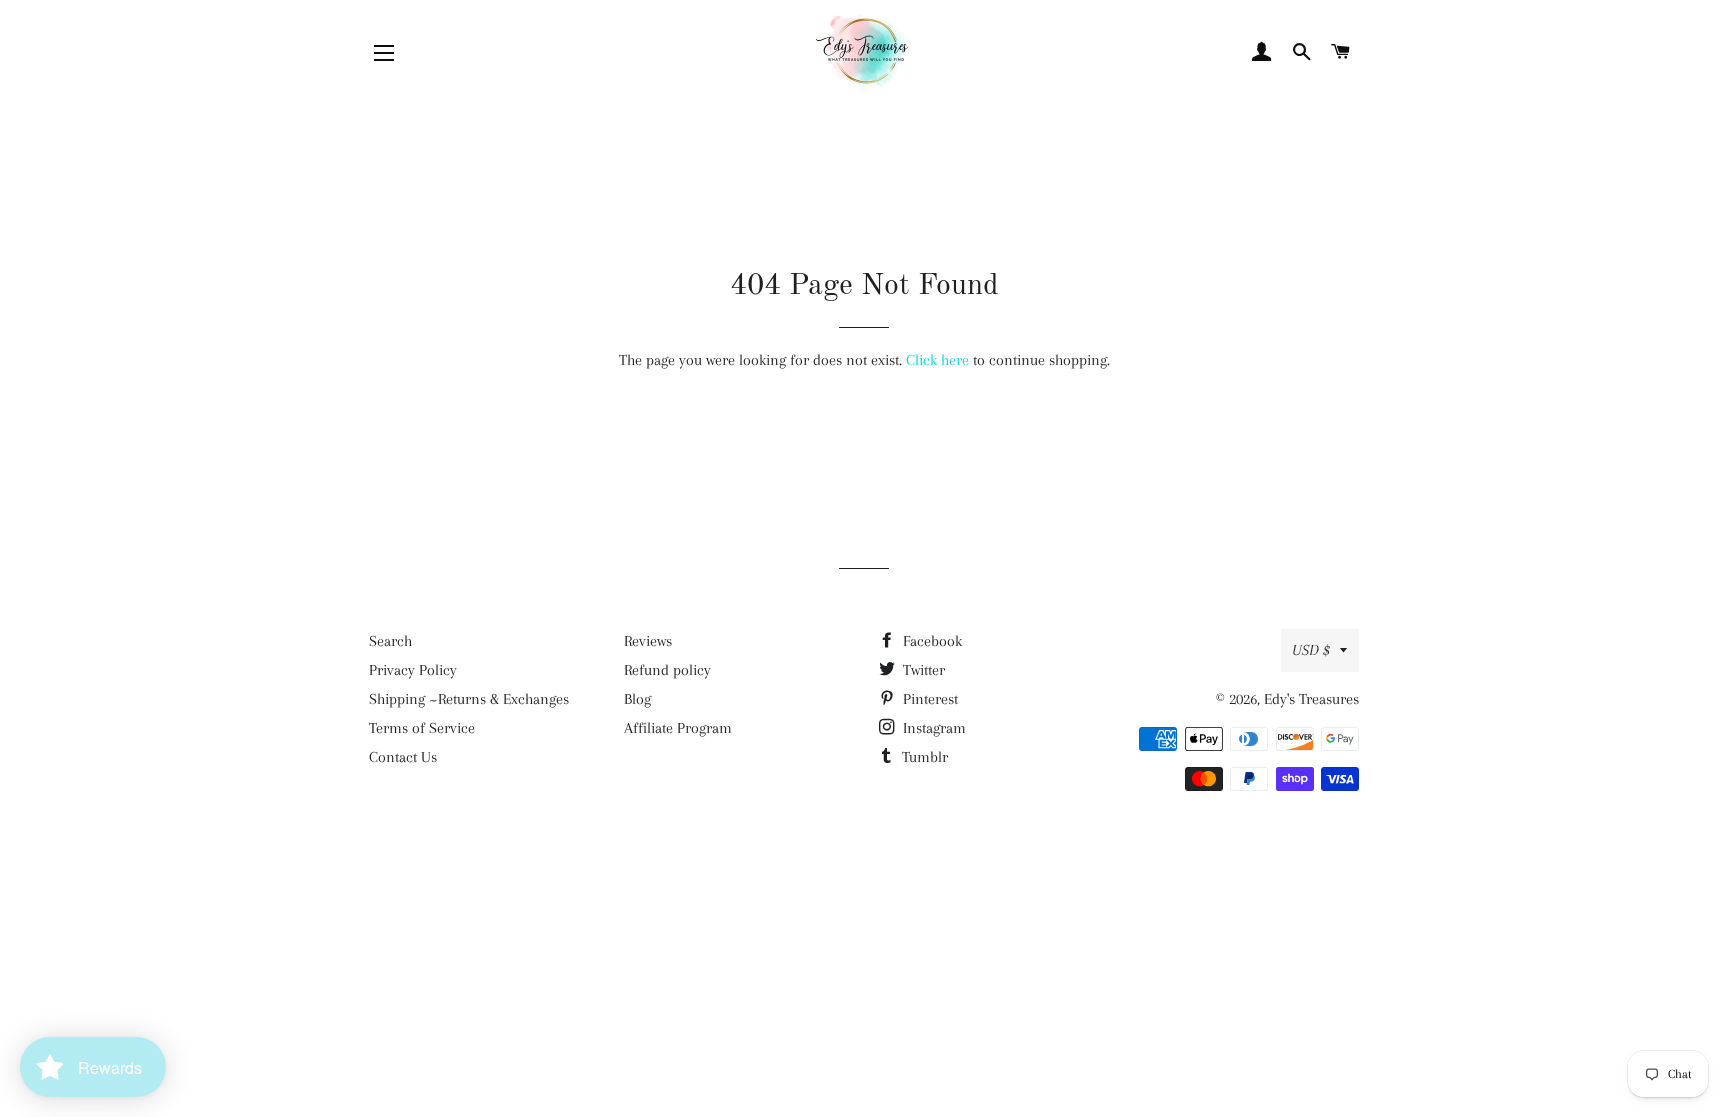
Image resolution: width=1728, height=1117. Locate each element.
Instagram (932, 728)
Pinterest (928, 699)
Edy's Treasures (1311, 699)
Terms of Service (422, 728)
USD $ (1311, 650)
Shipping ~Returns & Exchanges (469, 699)
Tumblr (923, 757)
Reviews (648, 641)
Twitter (922, 670)
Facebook (930, 641)
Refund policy (667, 670)
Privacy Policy (413, 670)
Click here (937, 360)
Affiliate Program (678, 728)
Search (390, 641)
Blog (637, 699)
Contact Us (403, 757)
